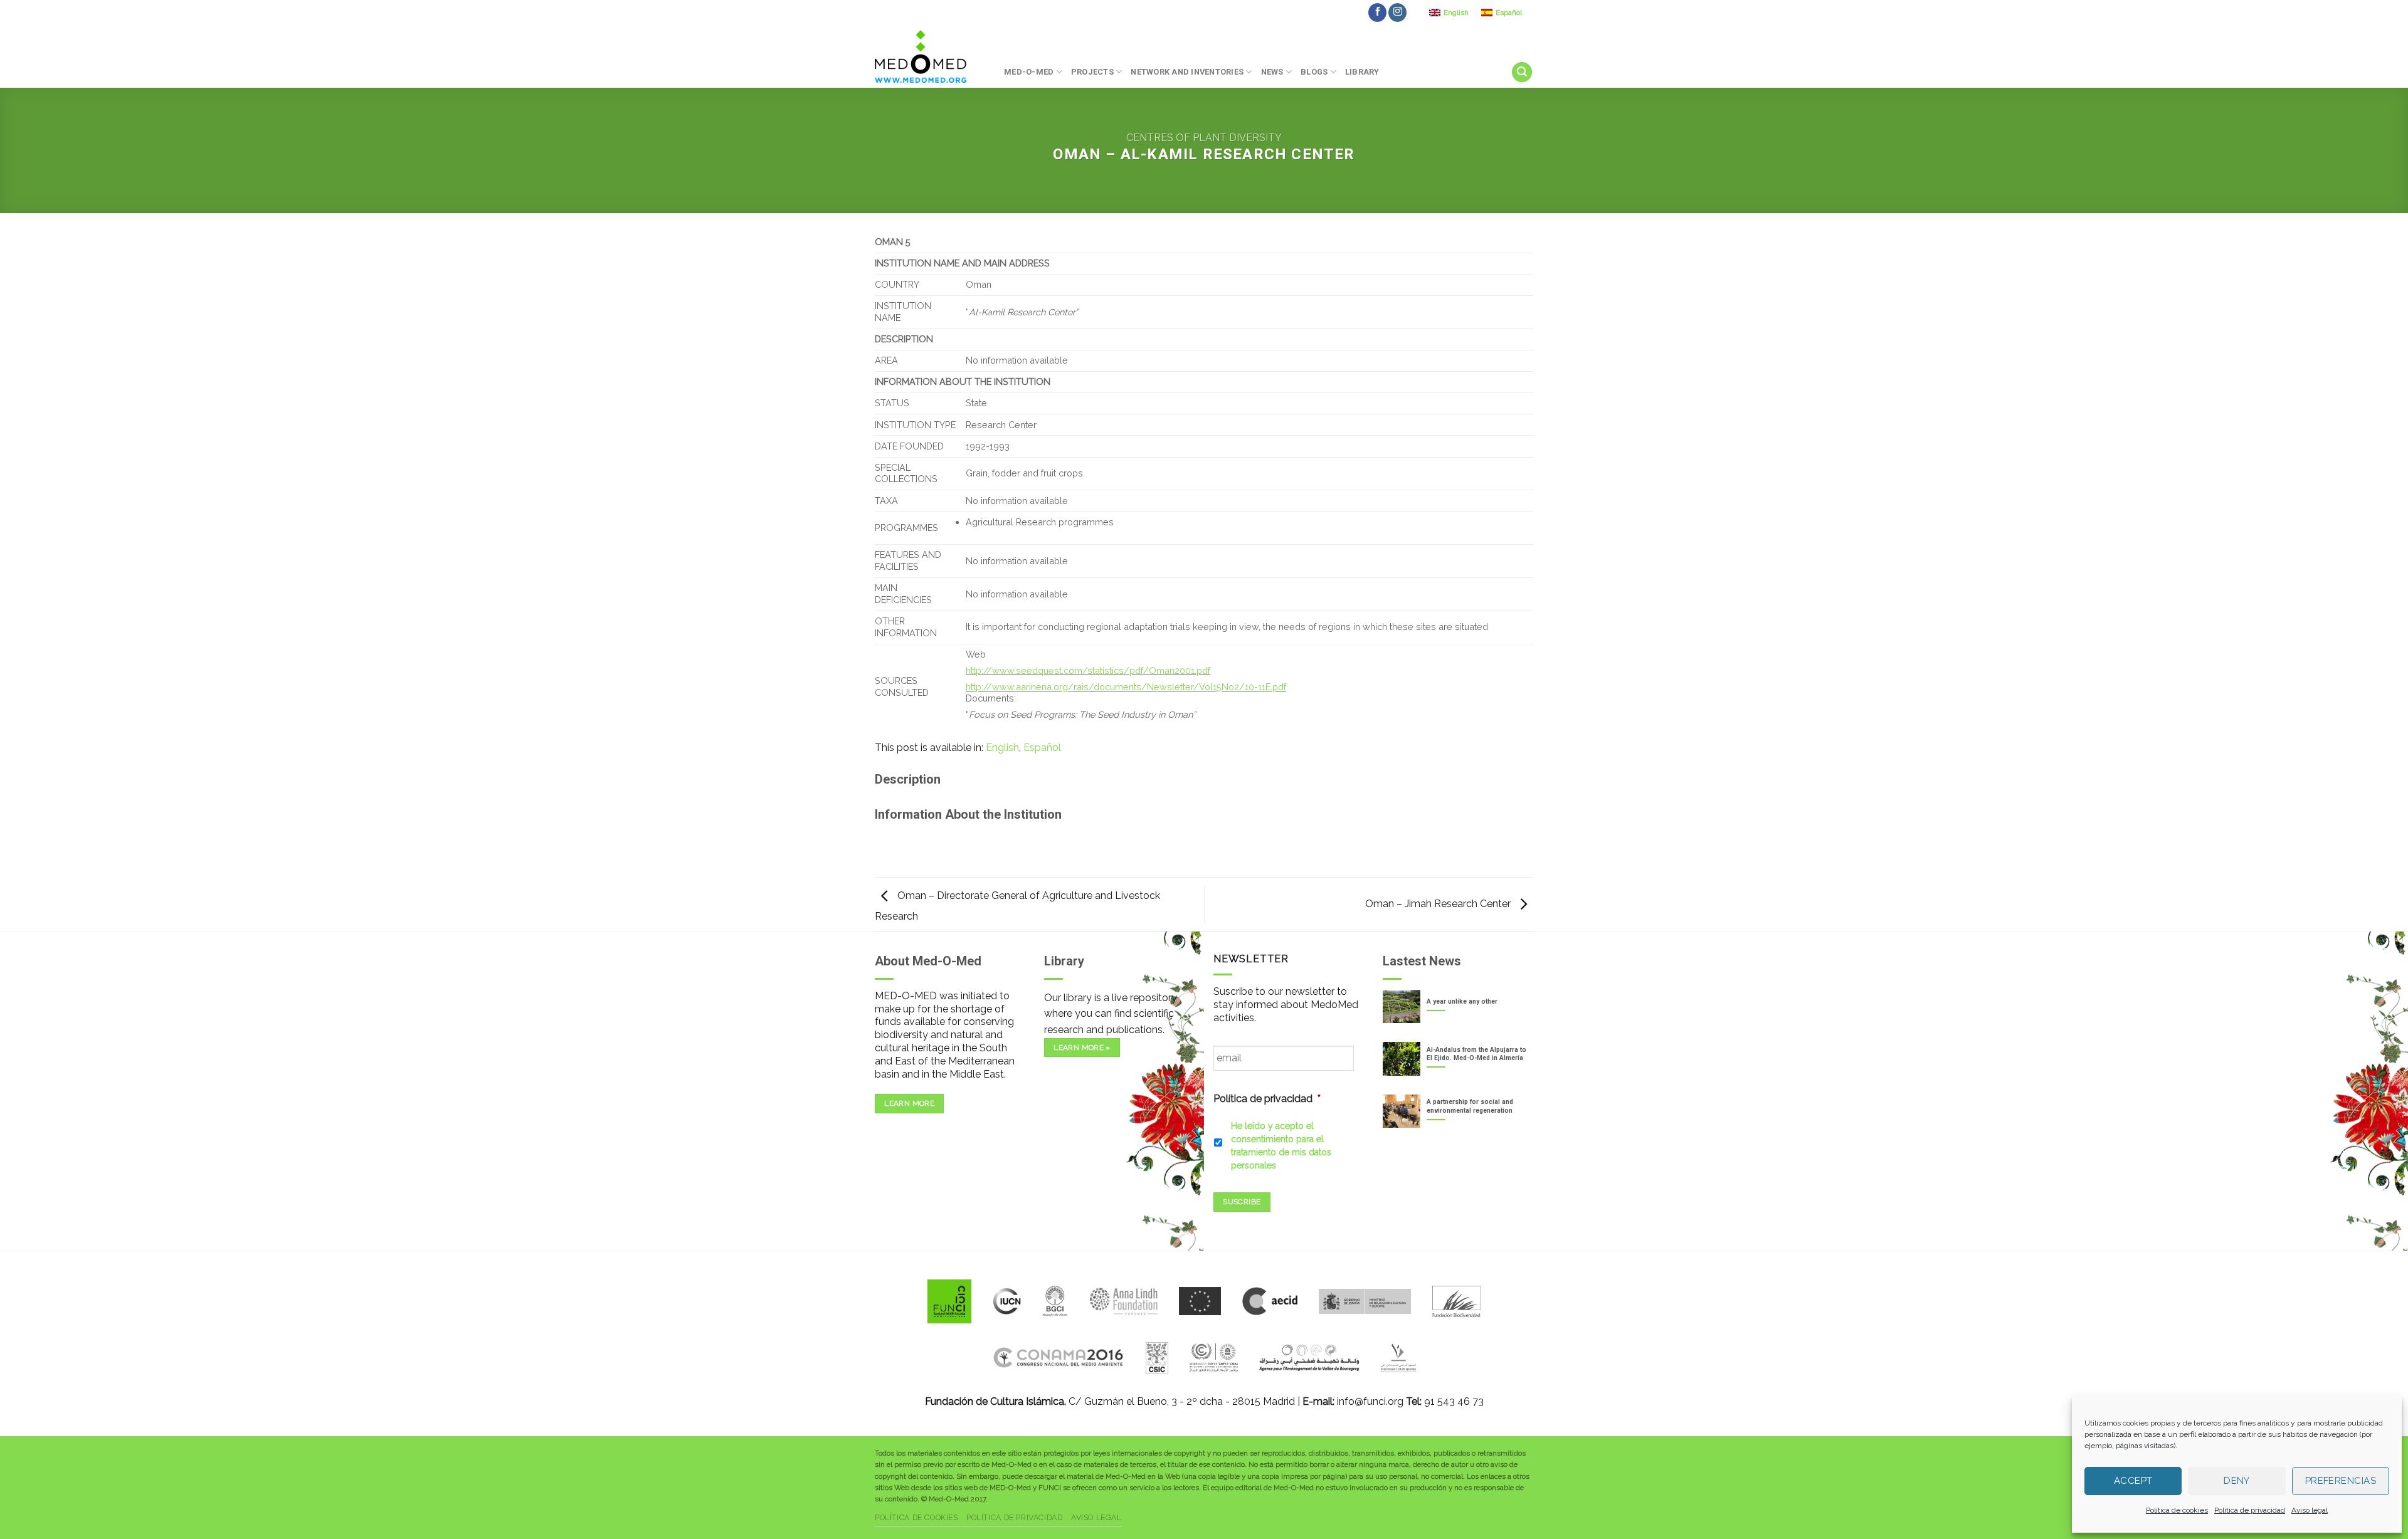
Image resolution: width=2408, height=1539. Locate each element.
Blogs (1314, 72)
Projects (1092, 72)
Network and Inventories (1187, 72)
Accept (2133, 1481)
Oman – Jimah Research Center (1439, 904)
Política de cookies (2177, 1510)
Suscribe (1242, 1202)
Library (1362, 72)
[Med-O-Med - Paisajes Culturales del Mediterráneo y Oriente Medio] (930, 56)
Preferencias (2341, 1481)
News (1272, 72)
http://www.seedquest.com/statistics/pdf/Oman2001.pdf (1088, 670)
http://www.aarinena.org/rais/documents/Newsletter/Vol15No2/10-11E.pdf (1126, 687)
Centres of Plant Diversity (1204, 138)
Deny (2237, 1481)
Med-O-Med (1029, 72)
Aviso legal (2310, 1510)
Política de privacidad (2250, 1510)
